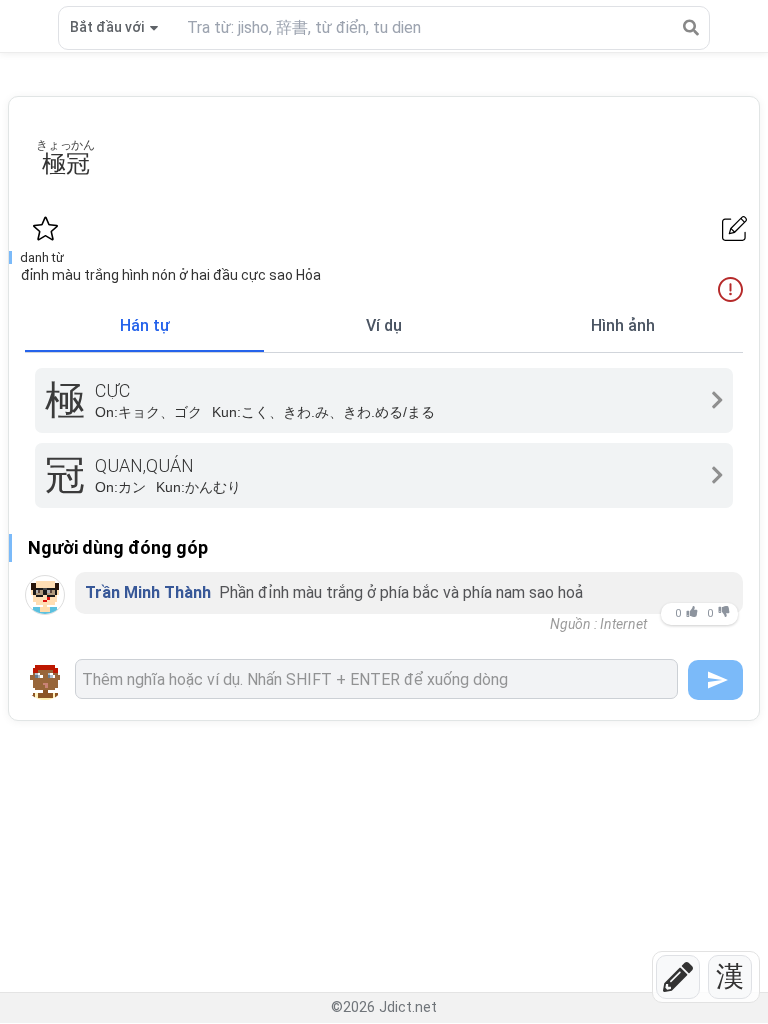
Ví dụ (384, 325)
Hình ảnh (623, 325)
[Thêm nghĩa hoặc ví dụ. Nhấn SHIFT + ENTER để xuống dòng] (376, 679)
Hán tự (145, 325)
